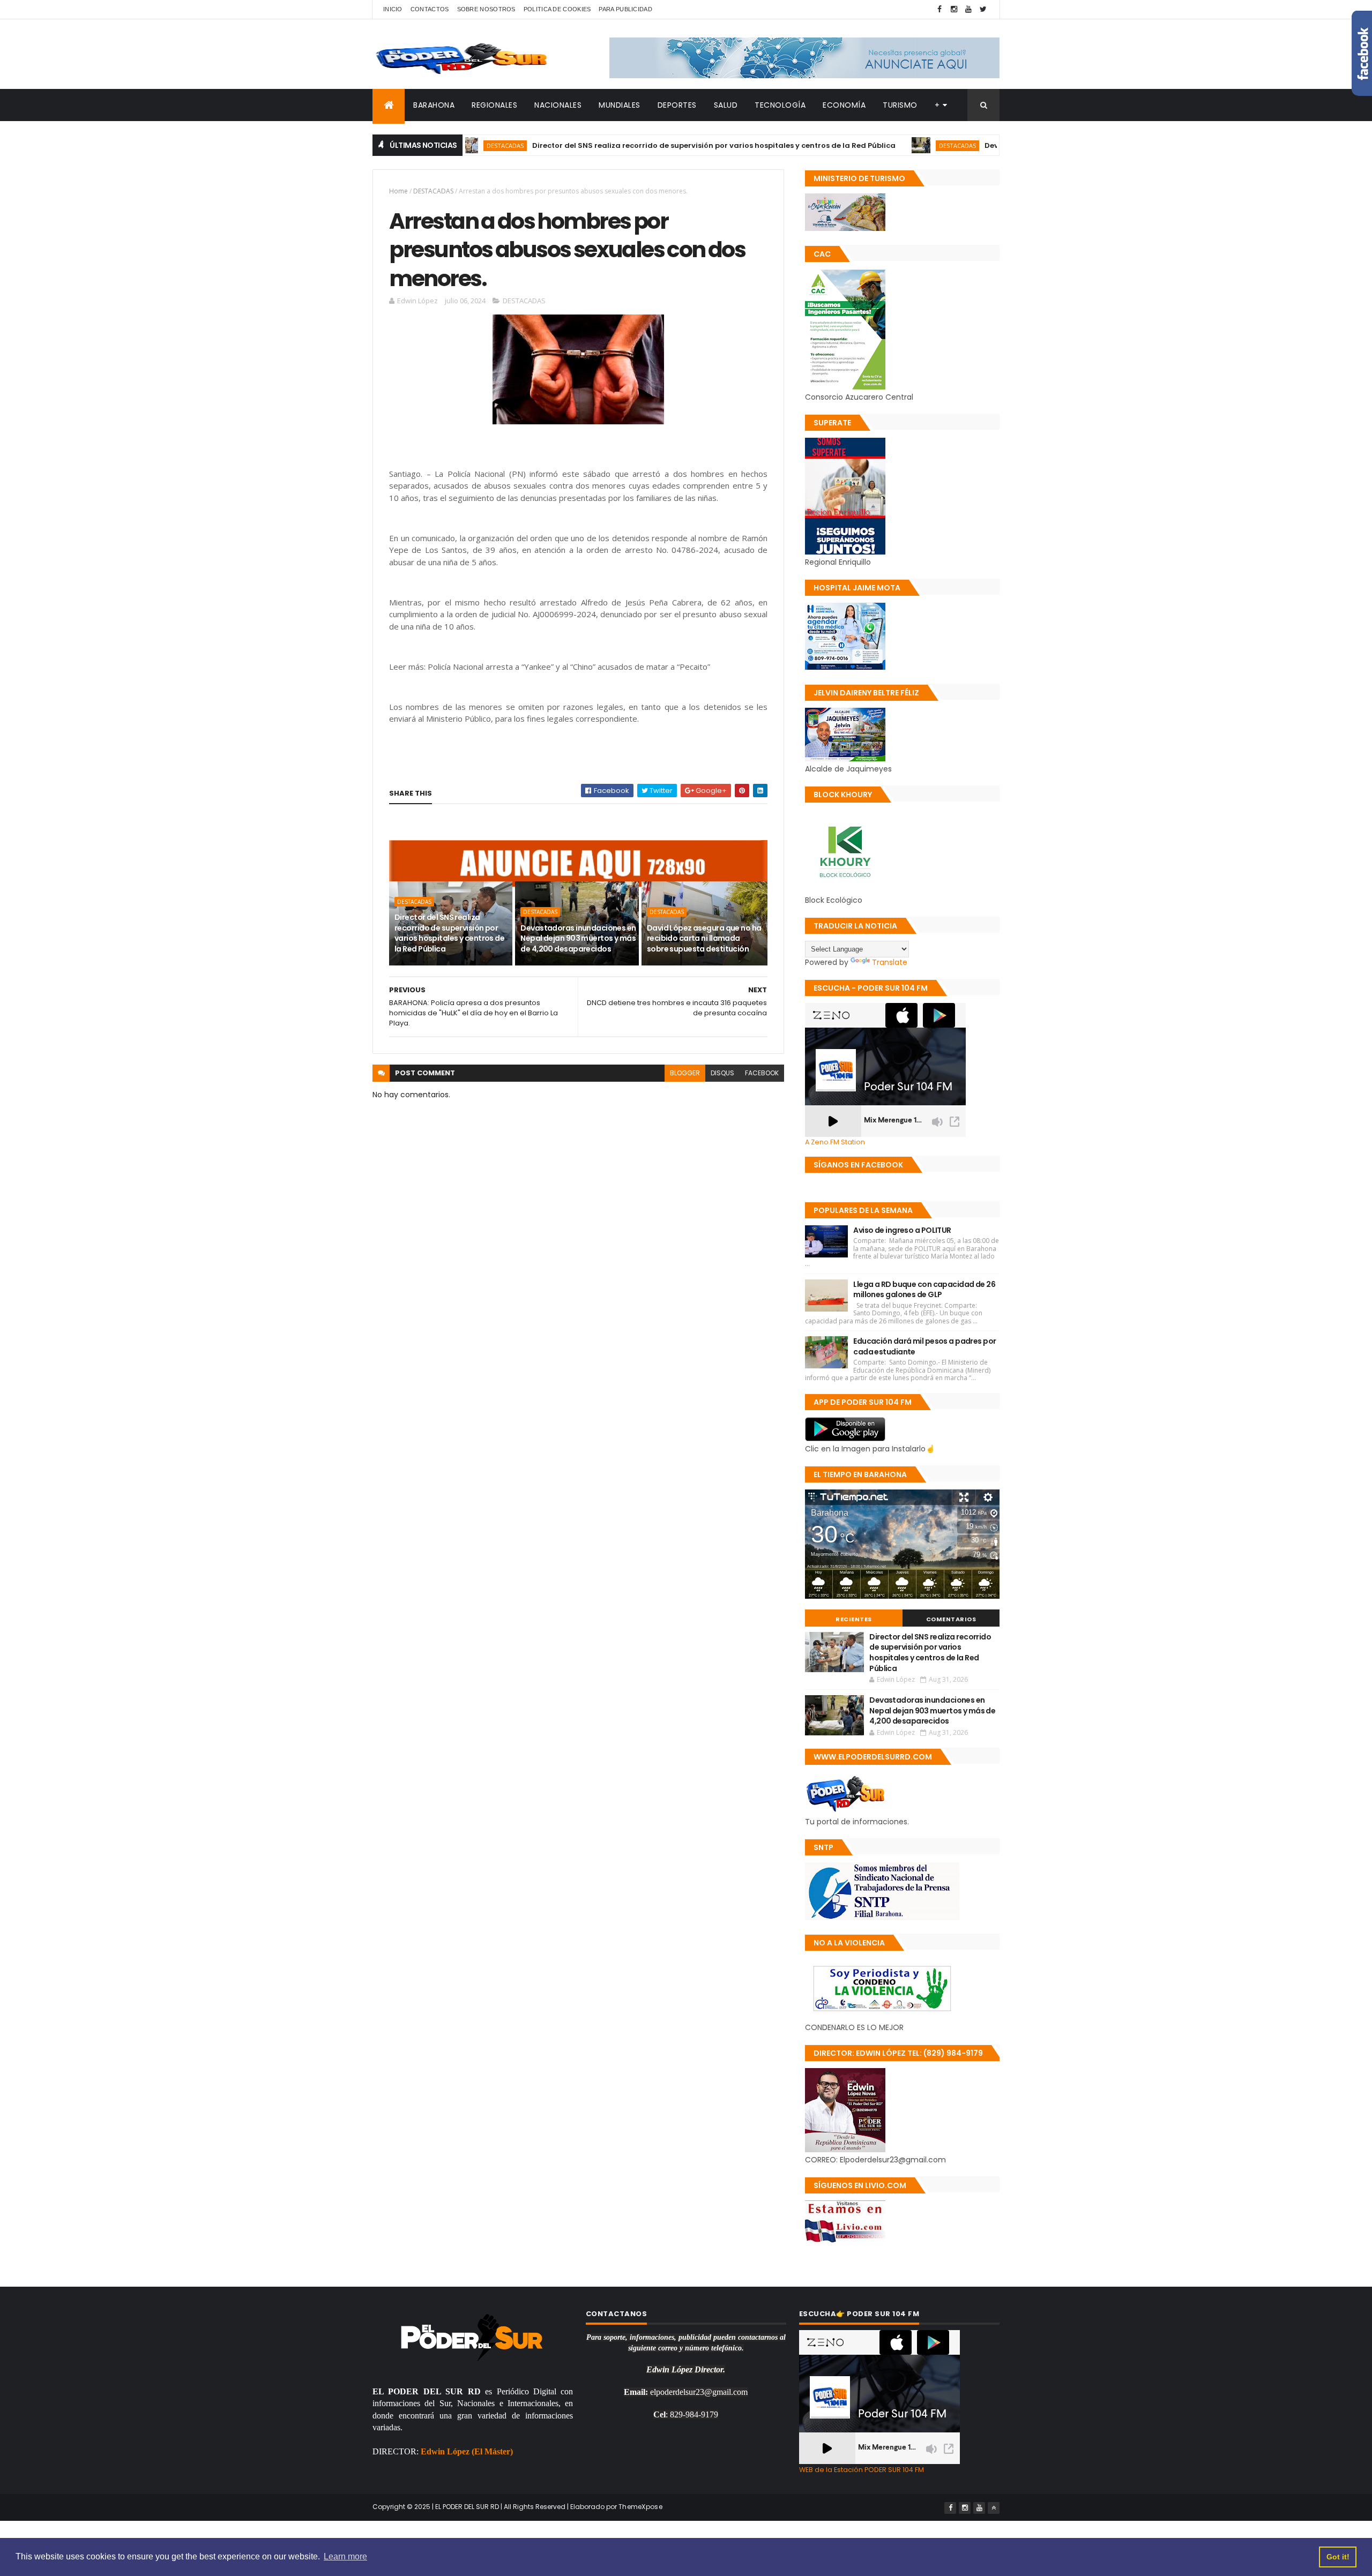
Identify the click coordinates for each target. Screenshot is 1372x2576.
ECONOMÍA (844, 105)
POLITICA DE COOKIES (557, 9)
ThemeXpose (640, 2507)
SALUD (726, 105)
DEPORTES (677, 105)
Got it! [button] (1338, 2557)
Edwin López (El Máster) (467, 2451)
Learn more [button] (345, 2556)
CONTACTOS (430, 9)
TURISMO (900, 105)
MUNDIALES (620, 105)
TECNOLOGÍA (780, 105)
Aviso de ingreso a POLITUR (902, 1230)
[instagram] (954, 9)
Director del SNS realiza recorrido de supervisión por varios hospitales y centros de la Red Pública (631, 145)
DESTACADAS (875, 145)
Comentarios (951, 1619)
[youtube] (968, 9)
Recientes (854, 1619)
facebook (762, 1073)
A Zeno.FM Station (835, 1142)
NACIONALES (558, 105)
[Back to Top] (994, 2508)
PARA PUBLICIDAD (625, 9)
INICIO (393, 9)
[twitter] (983, 9)
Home (398, 191)
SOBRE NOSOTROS (486, 9)
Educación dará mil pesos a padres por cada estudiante (924, 1346)
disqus (722, 1073)
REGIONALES (494, 105)
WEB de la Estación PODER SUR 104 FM (862, 2470)
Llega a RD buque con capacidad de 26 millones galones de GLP (924, 1290)
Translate (890, 962)
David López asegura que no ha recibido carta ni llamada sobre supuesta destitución (704, 938)
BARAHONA (434, 105)
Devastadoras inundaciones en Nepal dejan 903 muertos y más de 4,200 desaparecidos (578, 938)
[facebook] (939, 9)
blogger (685, 1073)
